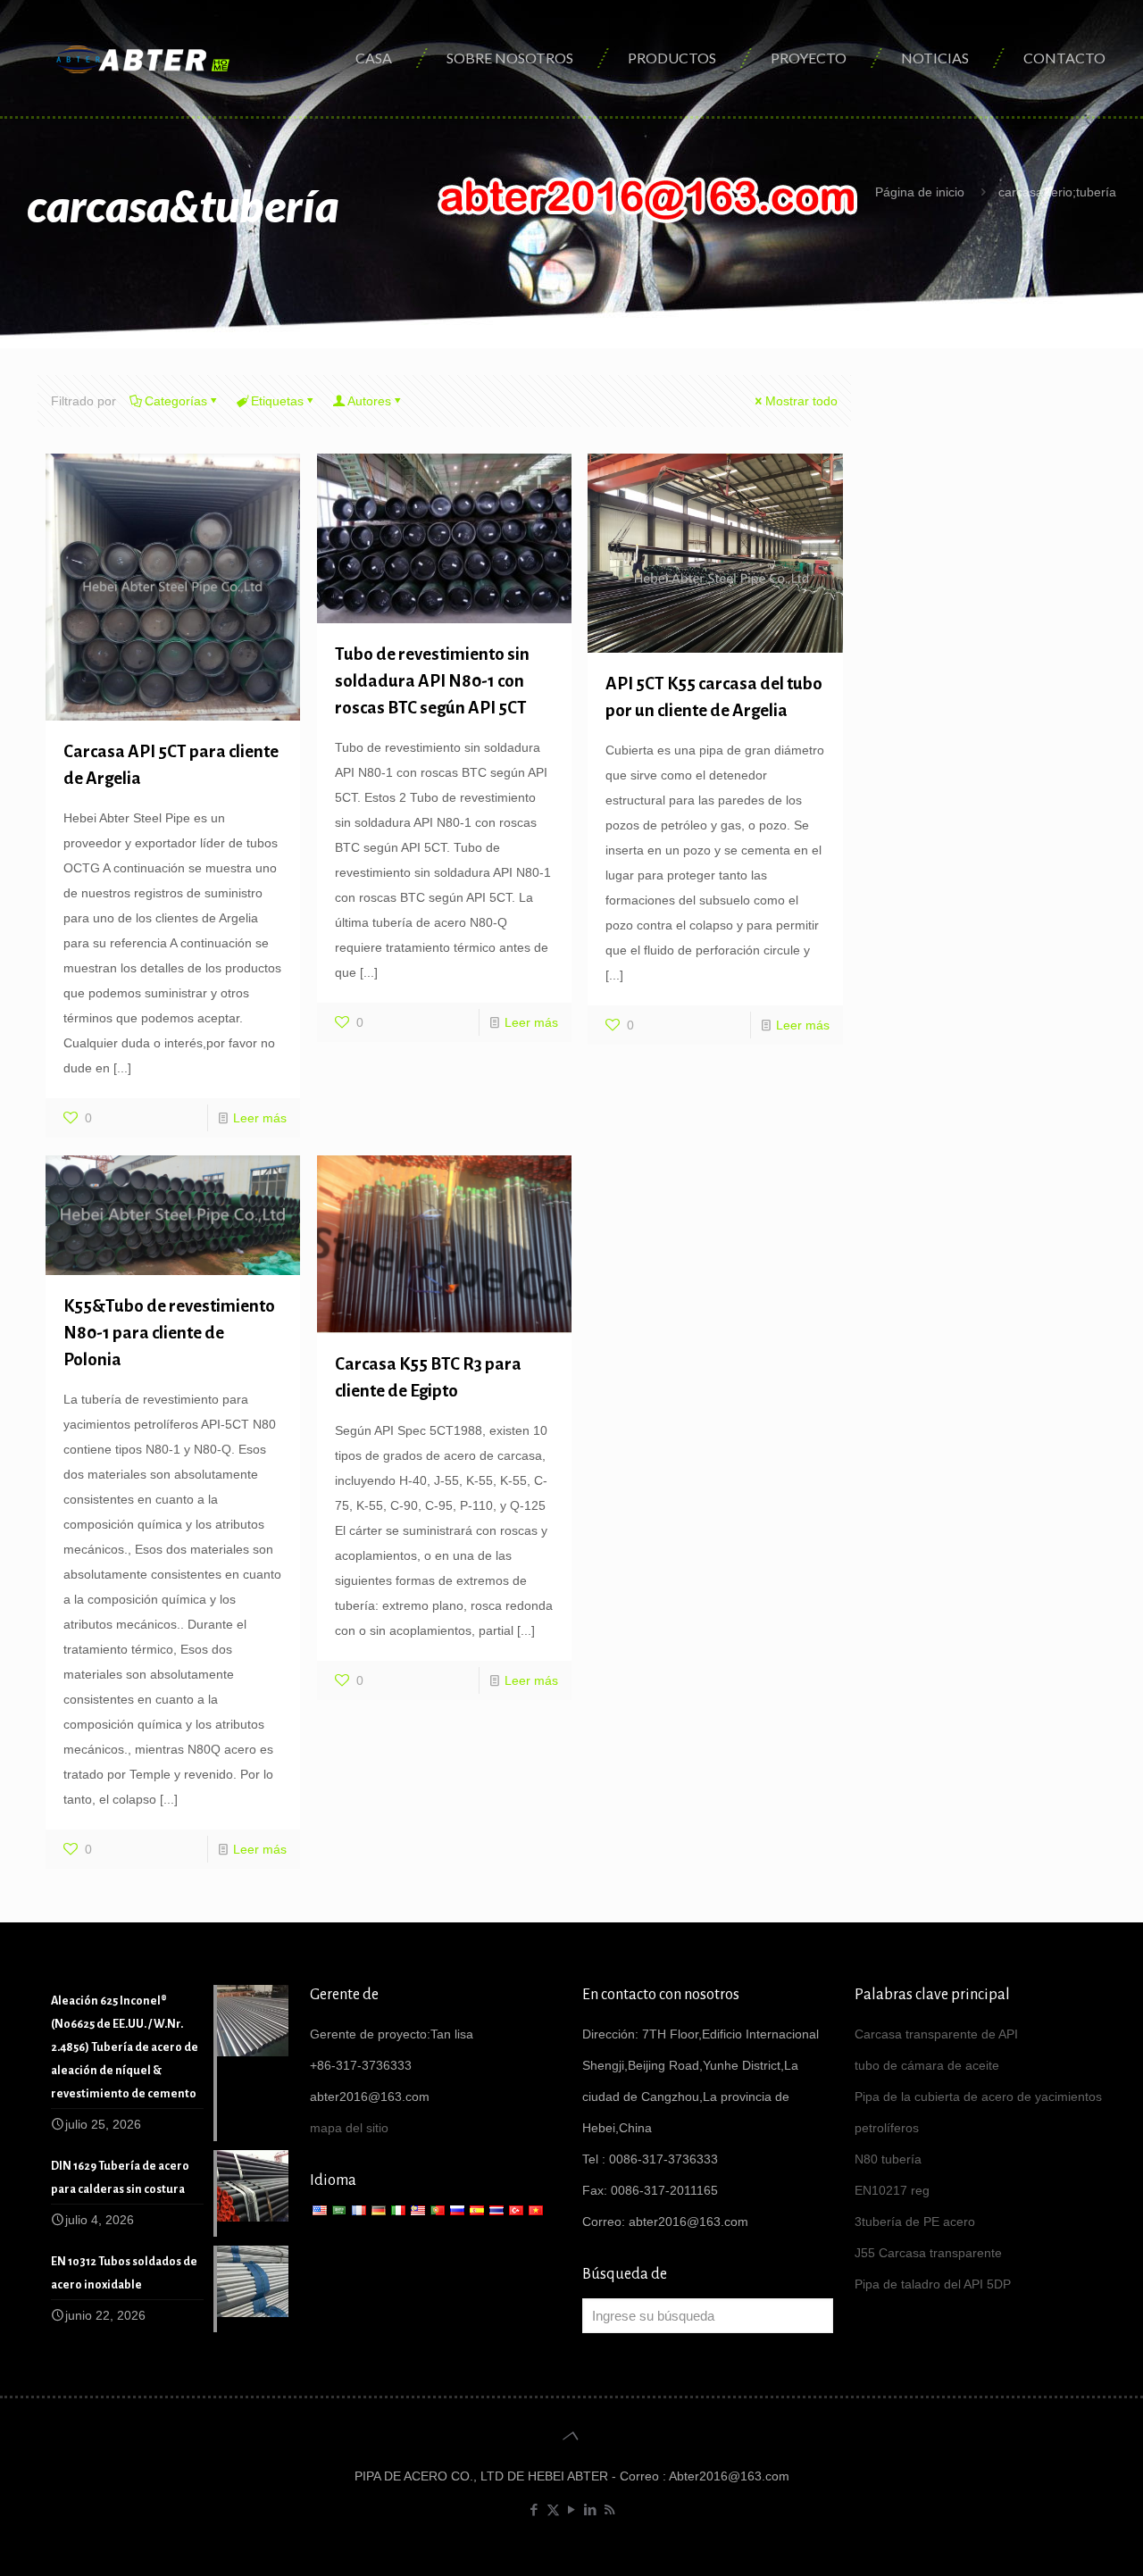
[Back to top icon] (571, 2436)
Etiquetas (277, 401)
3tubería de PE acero (915, 2222)
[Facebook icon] (534, 2509)
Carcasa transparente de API (936, 2034)
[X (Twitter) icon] (553, 2509)
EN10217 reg (892, 2190)
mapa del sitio (349, 2128)
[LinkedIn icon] (591, 2509)
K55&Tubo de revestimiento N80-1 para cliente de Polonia (169, 1333)
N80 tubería (888, 2159)
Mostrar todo (801, 401)
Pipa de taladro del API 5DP (933, 2284)
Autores (369, 401)
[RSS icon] (609, 2509)
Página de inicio (920, 192)
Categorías (176, 401)
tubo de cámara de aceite (927, 2065)
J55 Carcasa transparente (928, 2253)
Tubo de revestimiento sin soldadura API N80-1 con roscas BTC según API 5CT (432, 681)
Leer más (260, 1118)
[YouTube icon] (572, 2509)
